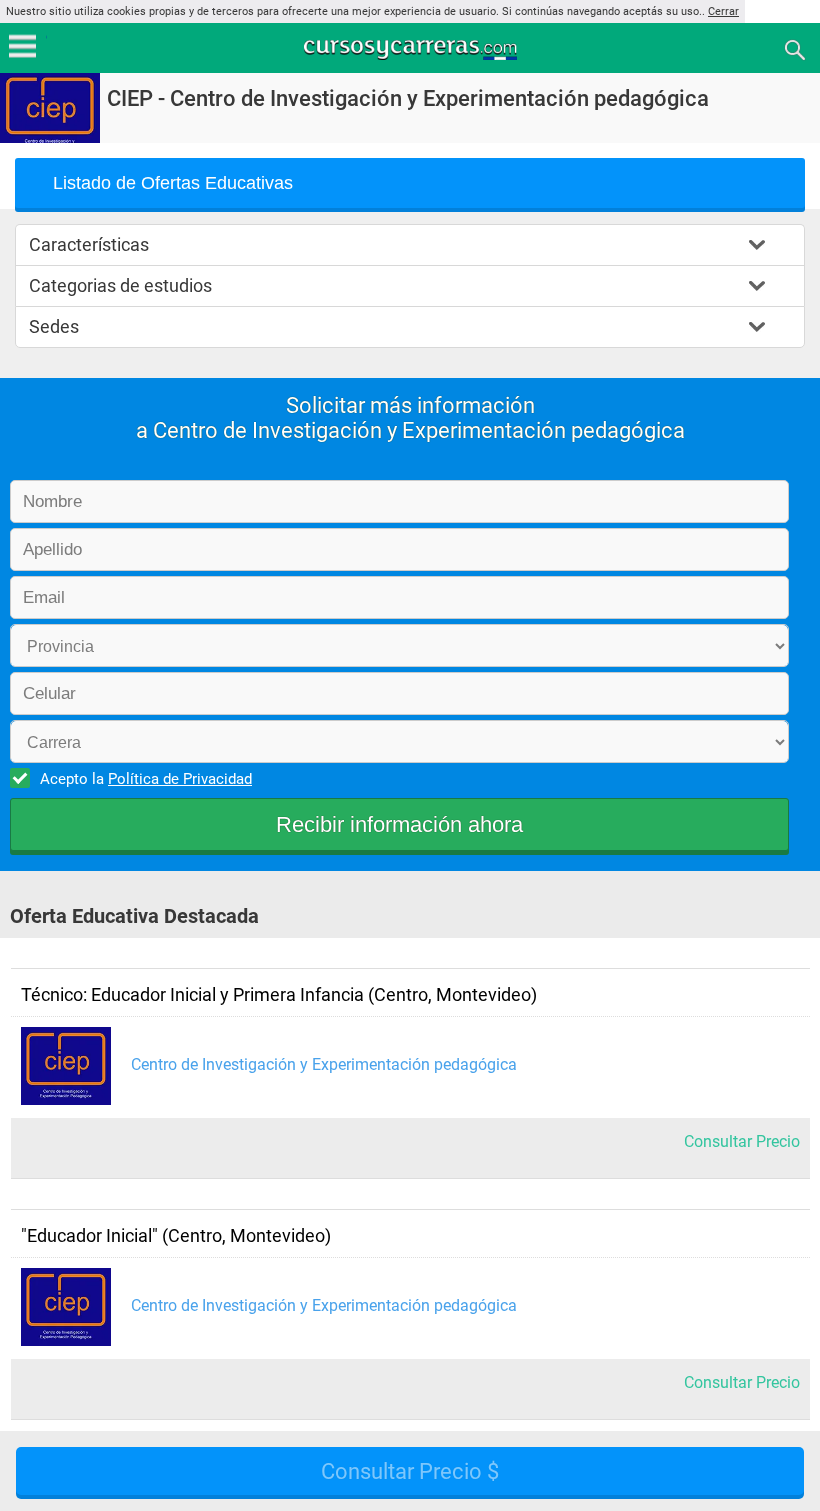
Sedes (54, 326)
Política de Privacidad (180, 779)
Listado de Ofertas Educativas (173, 183)
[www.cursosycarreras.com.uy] (412, 48)
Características (89, 244)
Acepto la (146, 779)
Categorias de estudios (120, 285)
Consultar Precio (742, 1141)
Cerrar (723, 11)
